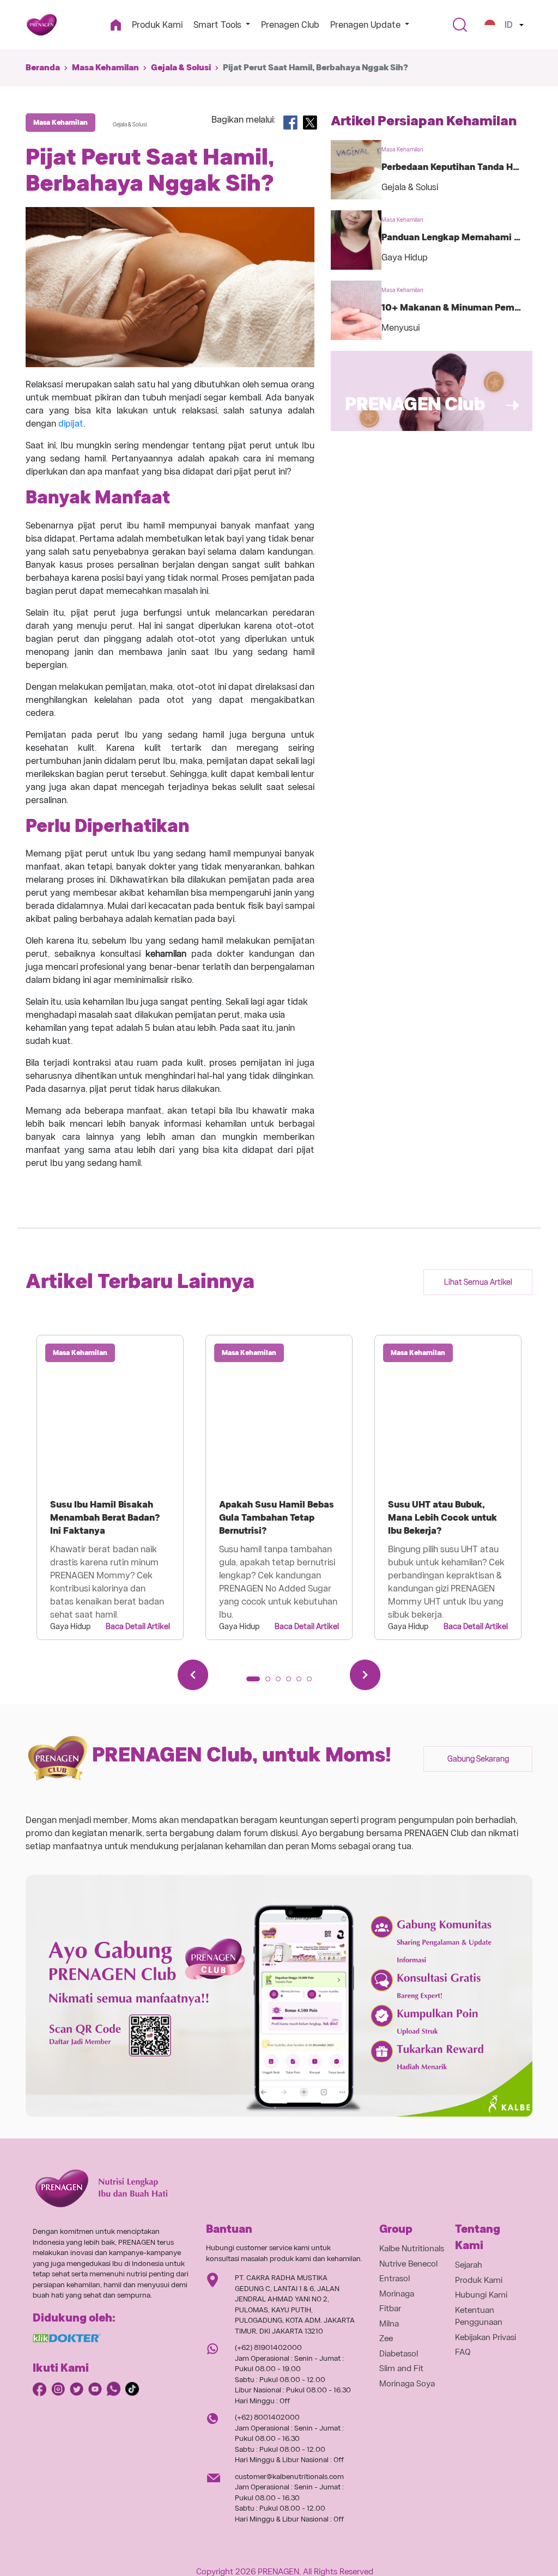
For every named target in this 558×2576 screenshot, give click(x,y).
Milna (389, 2324)
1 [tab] (252, 1682)
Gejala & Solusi (181, 68)
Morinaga (397, 2294)
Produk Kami (157, 25)
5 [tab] (302, 1682)
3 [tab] (282, 1682)
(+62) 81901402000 (268, 2347)
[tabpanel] (110, 1487)
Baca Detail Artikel (138, 1626)
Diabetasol (399, 2354)
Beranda (43, 68)
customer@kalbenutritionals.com (289, 2477)
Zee (386, 2338)
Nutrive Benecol (408, 2264)
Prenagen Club (290, 25)
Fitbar (390, 2308)
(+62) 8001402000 (267, 2417)
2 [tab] (271, 1682)
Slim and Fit (401, 2368)
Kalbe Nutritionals (412, 2249)
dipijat (71, 424)
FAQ (463, 2352)
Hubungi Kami (481, 2295)
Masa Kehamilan (105, 68)
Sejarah (469, 2265)
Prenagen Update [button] (366, 25)
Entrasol (395, 2279)
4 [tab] (292, 1682)
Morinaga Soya (407, 2384)
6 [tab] (313, 1682)
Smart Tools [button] (219, 25)
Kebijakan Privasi (486, 2337)
